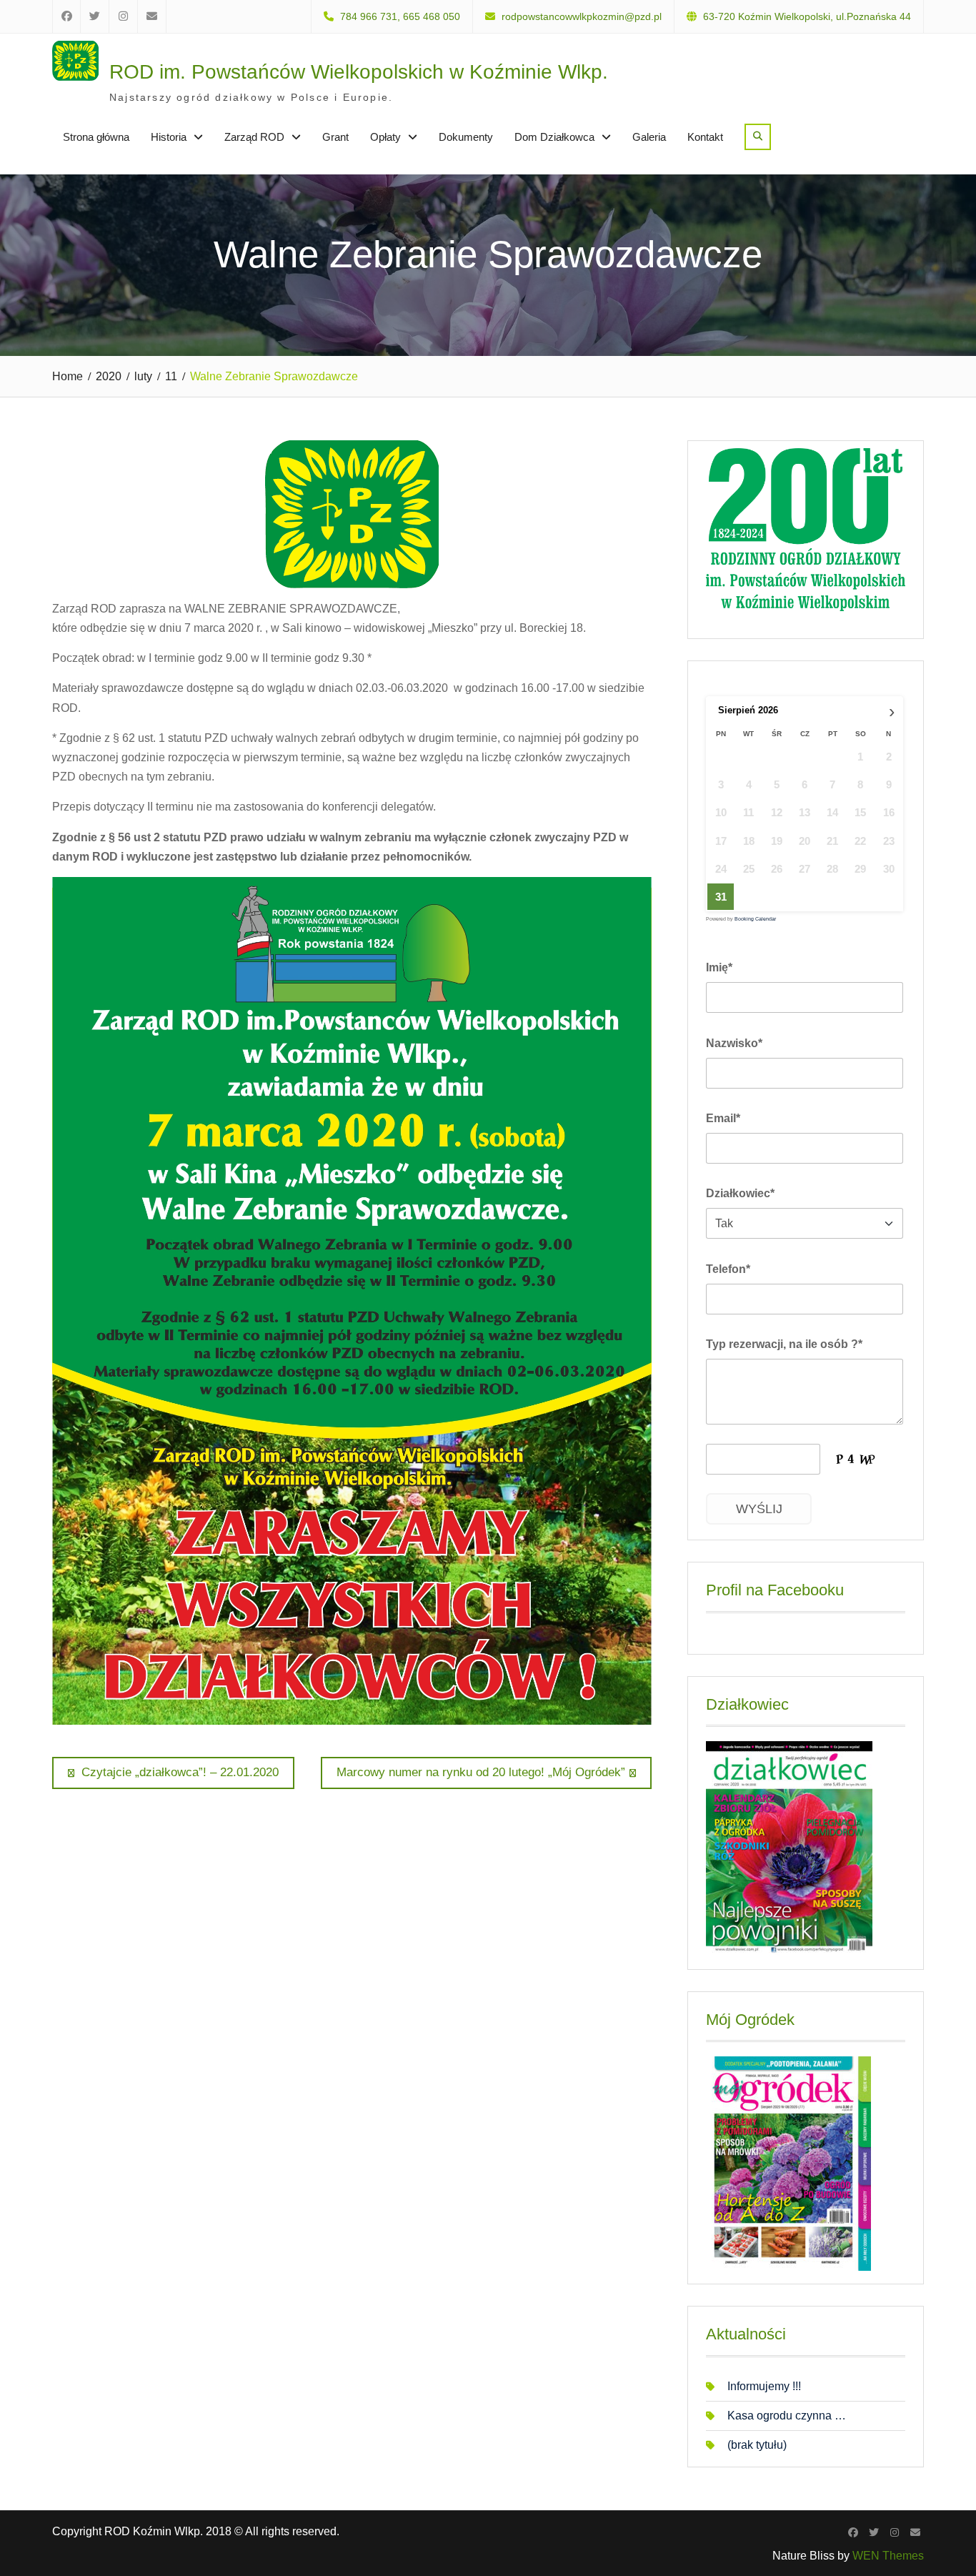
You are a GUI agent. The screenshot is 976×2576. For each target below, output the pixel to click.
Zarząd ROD (254, 137)
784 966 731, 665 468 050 (400, 17)
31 (721, 897)
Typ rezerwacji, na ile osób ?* (784, 1344)
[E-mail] (915, 2532)
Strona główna (96, 137)
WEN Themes (888, 2556)
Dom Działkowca (554, 137)
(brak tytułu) (757, 2445)
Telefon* (728, 1269)
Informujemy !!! (764, 2386)
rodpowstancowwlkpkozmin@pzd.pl (582, 17)
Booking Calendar (755, 919)
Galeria (649, 137)
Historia (169, 137)
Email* (723, 1118)
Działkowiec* (740, 1193)
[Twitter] (873, 2532)
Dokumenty (466, 137)
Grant (335, 137)
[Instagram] (894, 2532)
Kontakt (705, 137)
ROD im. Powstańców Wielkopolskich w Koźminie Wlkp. (359, 72)
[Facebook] (853, 2532)
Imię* (719, 967)
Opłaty (385, 137)
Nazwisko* (734, 1043)
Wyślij (759, 1509)
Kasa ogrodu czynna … (787, 2416)
